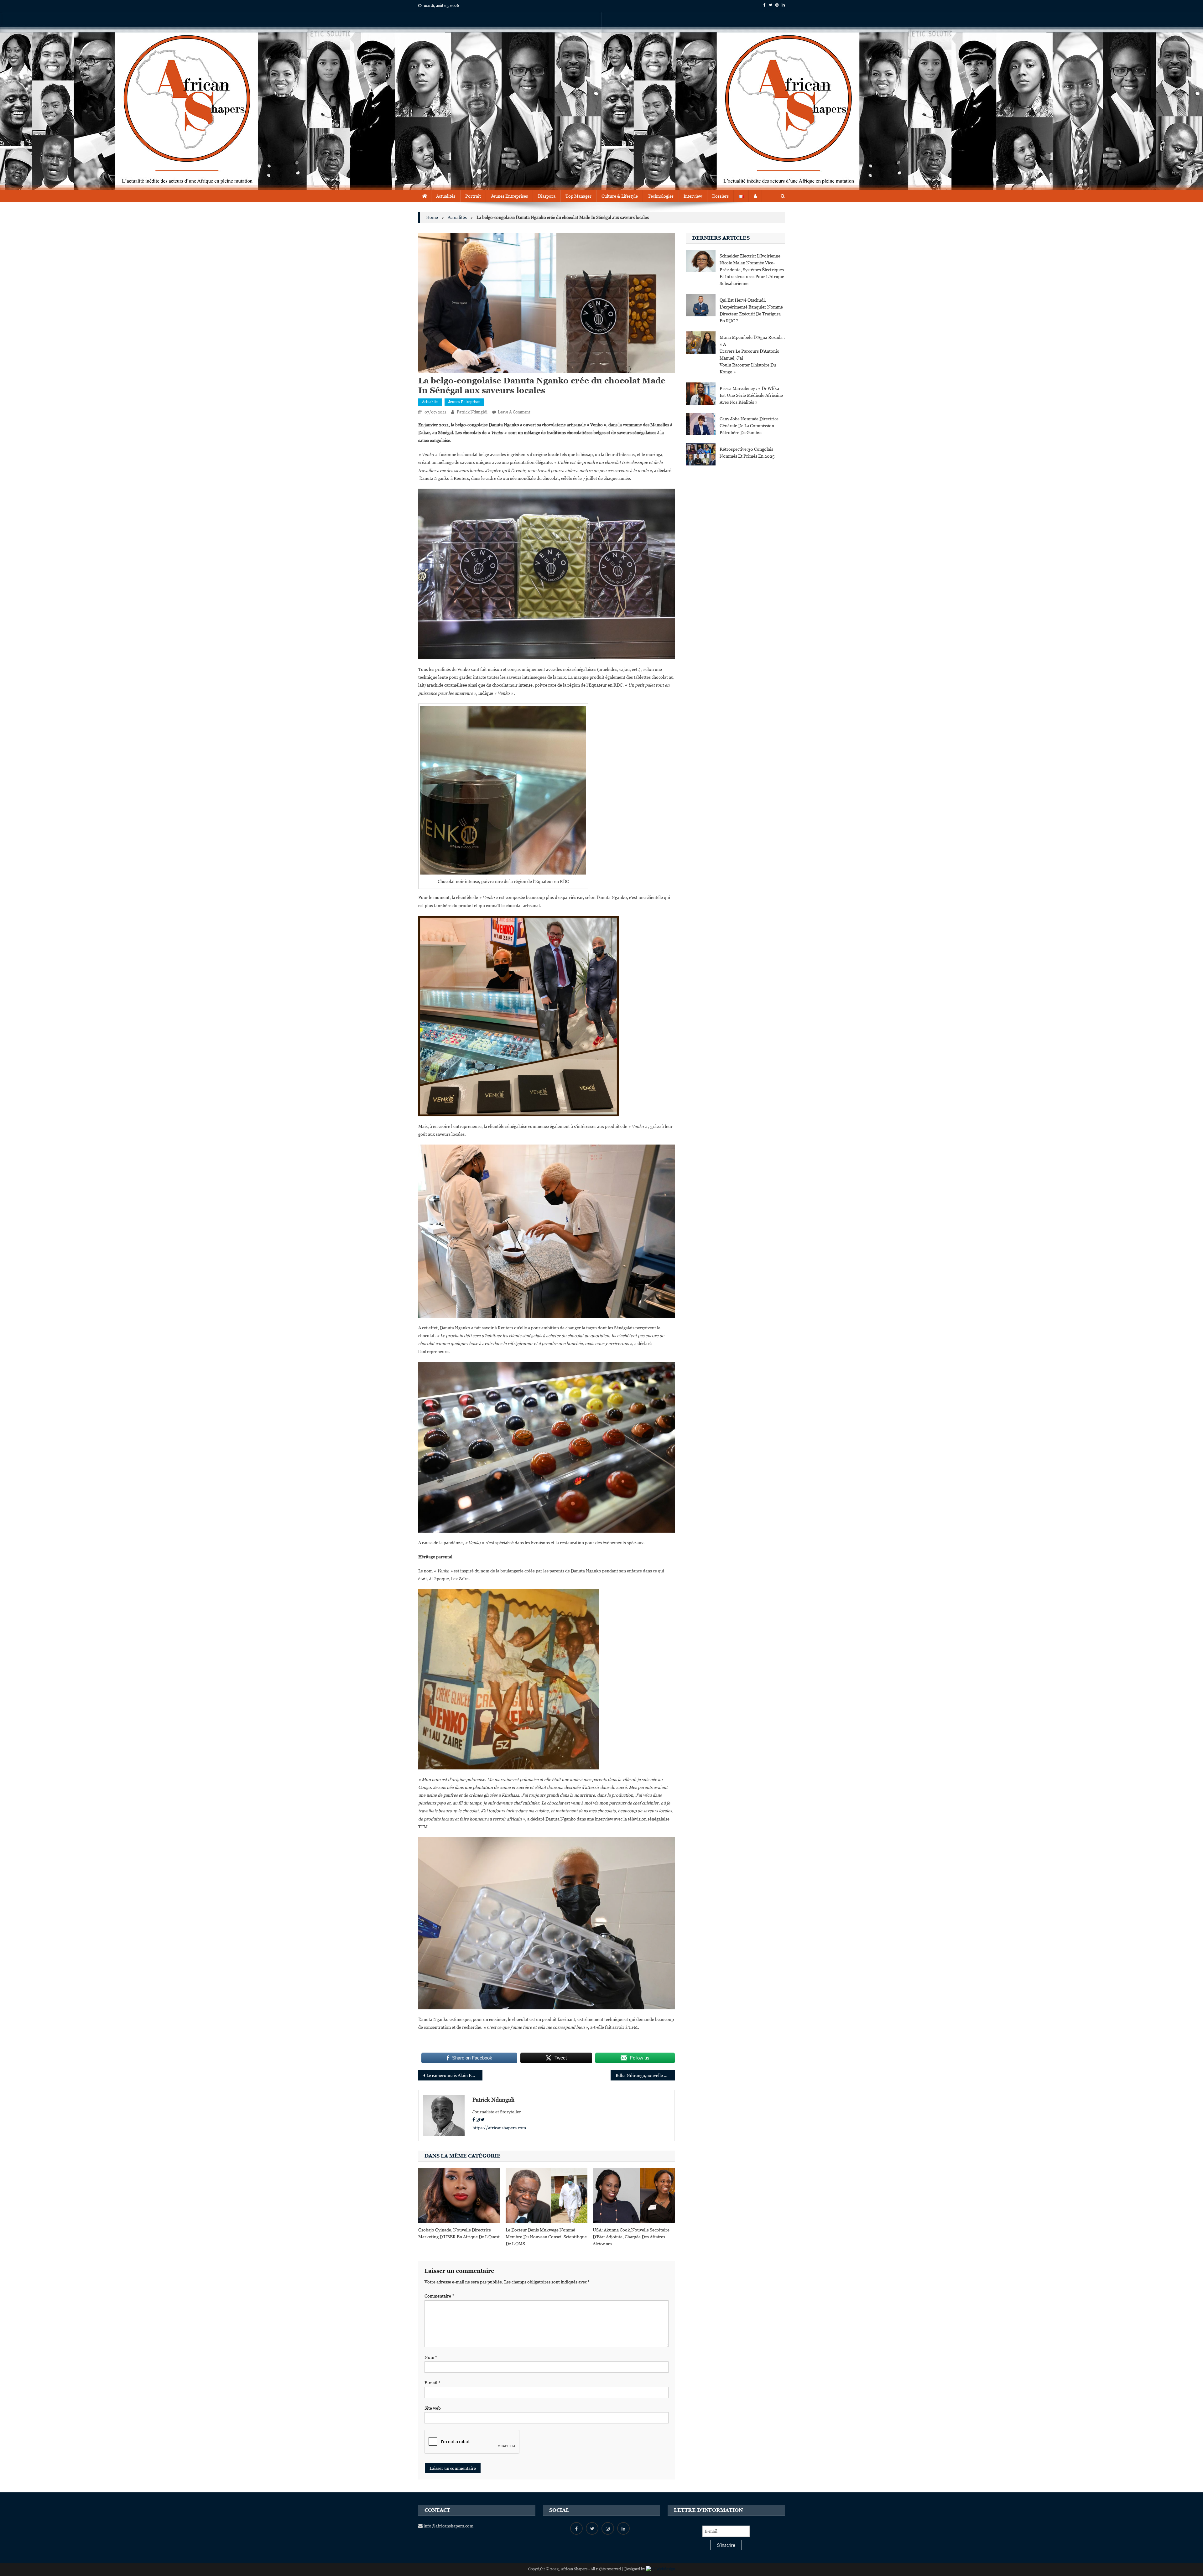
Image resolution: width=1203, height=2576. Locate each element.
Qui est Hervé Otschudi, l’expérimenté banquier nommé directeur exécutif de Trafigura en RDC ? (751, 310)
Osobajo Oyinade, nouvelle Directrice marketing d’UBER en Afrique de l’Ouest (459, 2233)
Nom (431, 2357)
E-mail (432, 2383)
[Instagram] (478, 2120)
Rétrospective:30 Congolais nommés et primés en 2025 (747, 453)
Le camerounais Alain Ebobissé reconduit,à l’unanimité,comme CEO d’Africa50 (454, 2075)
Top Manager (578, 196)
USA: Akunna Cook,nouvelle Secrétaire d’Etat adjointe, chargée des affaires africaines (631, 2237)
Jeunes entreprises (464, 402)
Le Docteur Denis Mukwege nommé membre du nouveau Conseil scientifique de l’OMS (546, 2237)
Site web (433, 2408)
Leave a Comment (514, 412)
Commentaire (439, 2296)
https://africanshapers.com (499, 2128)
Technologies (661, 196)
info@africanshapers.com (448, 2526)
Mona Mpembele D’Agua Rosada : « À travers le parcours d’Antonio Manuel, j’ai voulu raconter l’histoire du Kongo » (752, 355)
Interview (693, 196)
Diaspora (547, 196)
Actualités (446, 196)
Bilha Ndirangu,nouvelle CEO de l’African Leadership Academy (645, 2075)
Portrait (473, 196)
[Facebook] (474, 2120)
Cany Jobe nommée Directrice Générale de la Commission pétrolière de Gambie (749, 426)
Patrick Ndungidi (472, 412)
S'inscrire (726, 2545)
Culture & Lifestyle (620, 196)
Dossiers (720, 196)
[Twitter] (483, 2120)
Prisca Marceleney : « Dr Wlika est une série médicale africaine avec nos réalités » (751, 395)
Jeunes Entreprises (509, 196)
